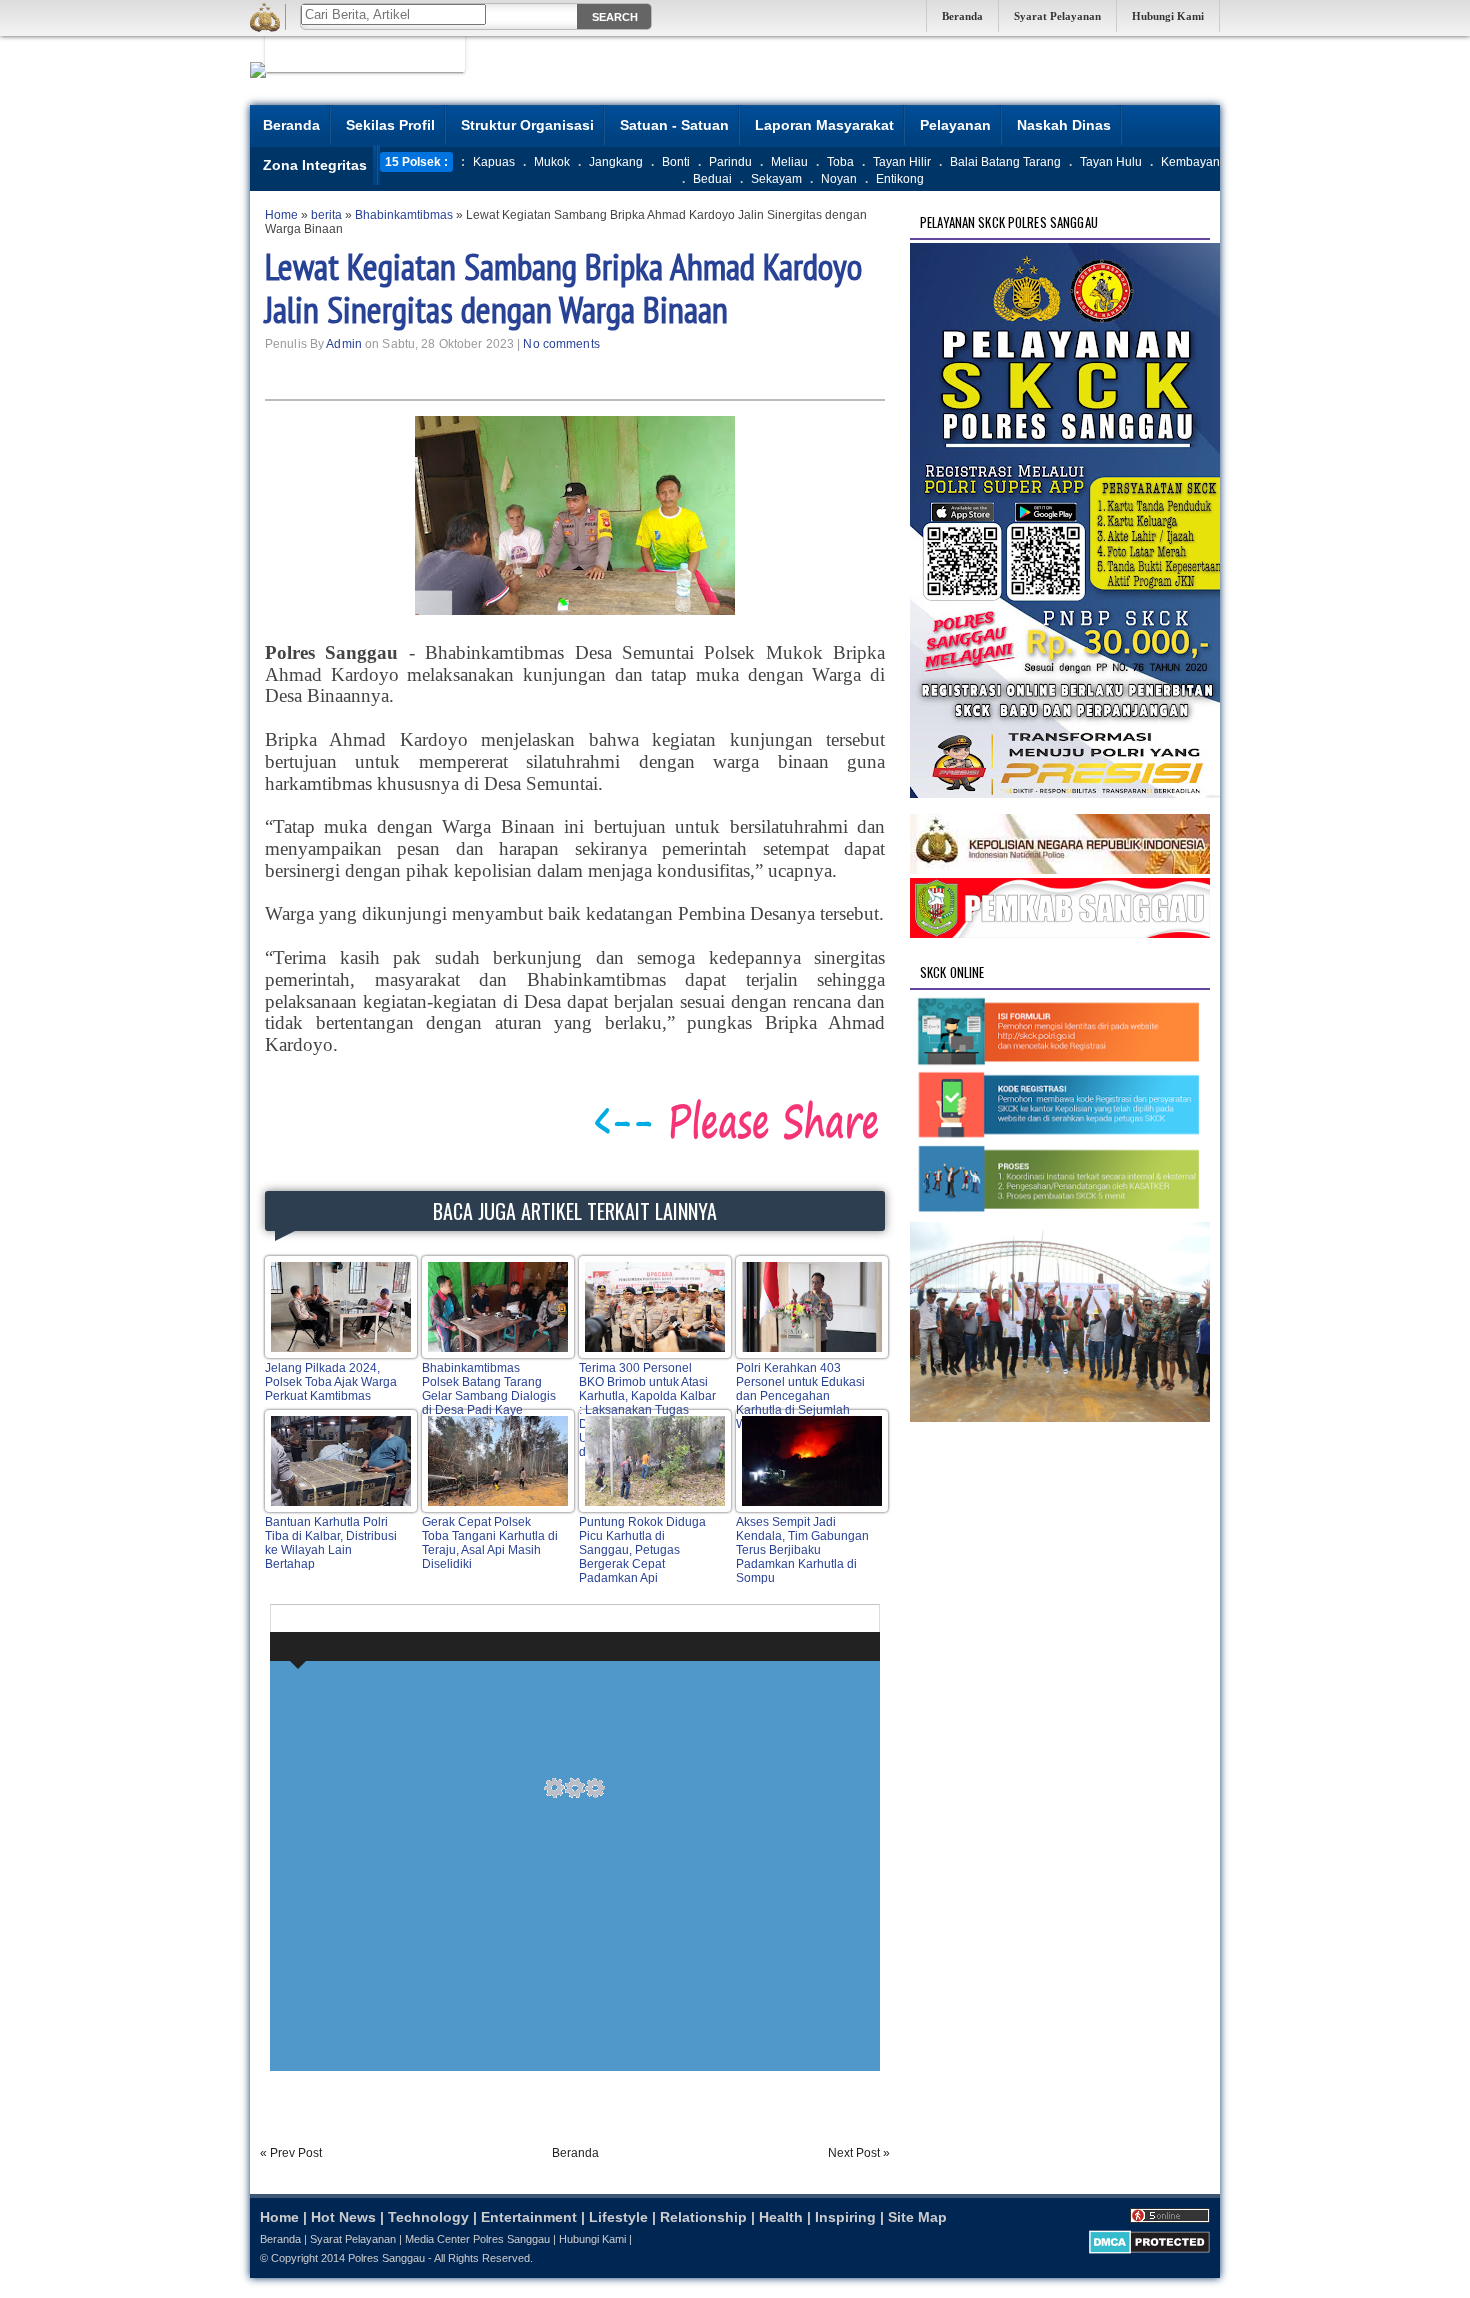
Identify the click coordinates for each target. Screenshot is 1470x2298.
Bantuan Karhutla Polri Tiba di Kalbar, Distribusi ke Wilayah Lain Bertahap (331, 1543)
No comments (561, 344)
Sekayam (776, 179)
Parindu (730, 162)
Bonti (676, 162)
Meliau (789, 162)
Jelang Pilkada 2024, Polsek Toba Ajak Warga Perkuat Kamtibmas (331, 1382)
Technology (428, 2217)
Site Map (917, 2217)
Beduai (712, 179)
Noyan (839, 179)
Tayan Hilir (902, 162)
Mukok (552, 162)
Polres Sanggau (386, 2258)
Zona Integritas (315, 165)
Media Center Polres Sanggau (477, 2239)
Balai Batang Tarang (1005, 162)
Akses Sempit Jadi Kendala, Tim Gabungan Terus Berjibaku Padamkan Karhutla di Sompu (802, 1550)
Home (279, 2217)
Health (781, 2217)
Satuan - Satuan (674, 125)
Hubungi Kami (1168, 16)
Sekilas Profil (390, 125)
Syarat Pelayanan (1057, 16)
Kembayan (1190, 162)
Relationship (703, 2217)
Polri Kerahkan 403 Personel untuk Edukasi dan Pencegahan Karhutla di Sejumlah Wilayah (800, 1396)
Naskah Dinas (1064, 125)
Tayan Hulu (1111, 162)
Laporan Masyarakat (824, 125)
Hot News (343, 2217)
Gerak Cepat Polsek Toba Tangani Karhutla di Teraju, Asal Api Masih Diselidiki (490, 1543)
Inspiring (845, 2217)
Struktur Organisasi (527, 125)
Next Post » (859, 2153)
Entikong (900, 179)
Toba (840, 162)
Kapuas (494, 162)
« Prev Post (291, 2153)
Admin (344, 344)
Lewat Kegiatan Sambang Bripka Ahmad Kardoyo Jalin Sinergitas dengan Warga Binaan (563, 288)
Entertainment (529, 2217)
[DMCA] (1149, 2250)
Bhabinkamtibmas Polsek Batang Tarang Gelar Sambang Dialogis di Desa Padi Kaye (489, 1389)
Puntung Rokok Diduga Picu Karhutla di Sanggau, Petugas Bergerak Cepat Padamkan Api (642, 1550)
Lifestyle (618, 2217)
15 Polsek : (416, 162)
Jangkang (616, 162)
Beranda (962, 16)
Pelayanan (955, 125)
